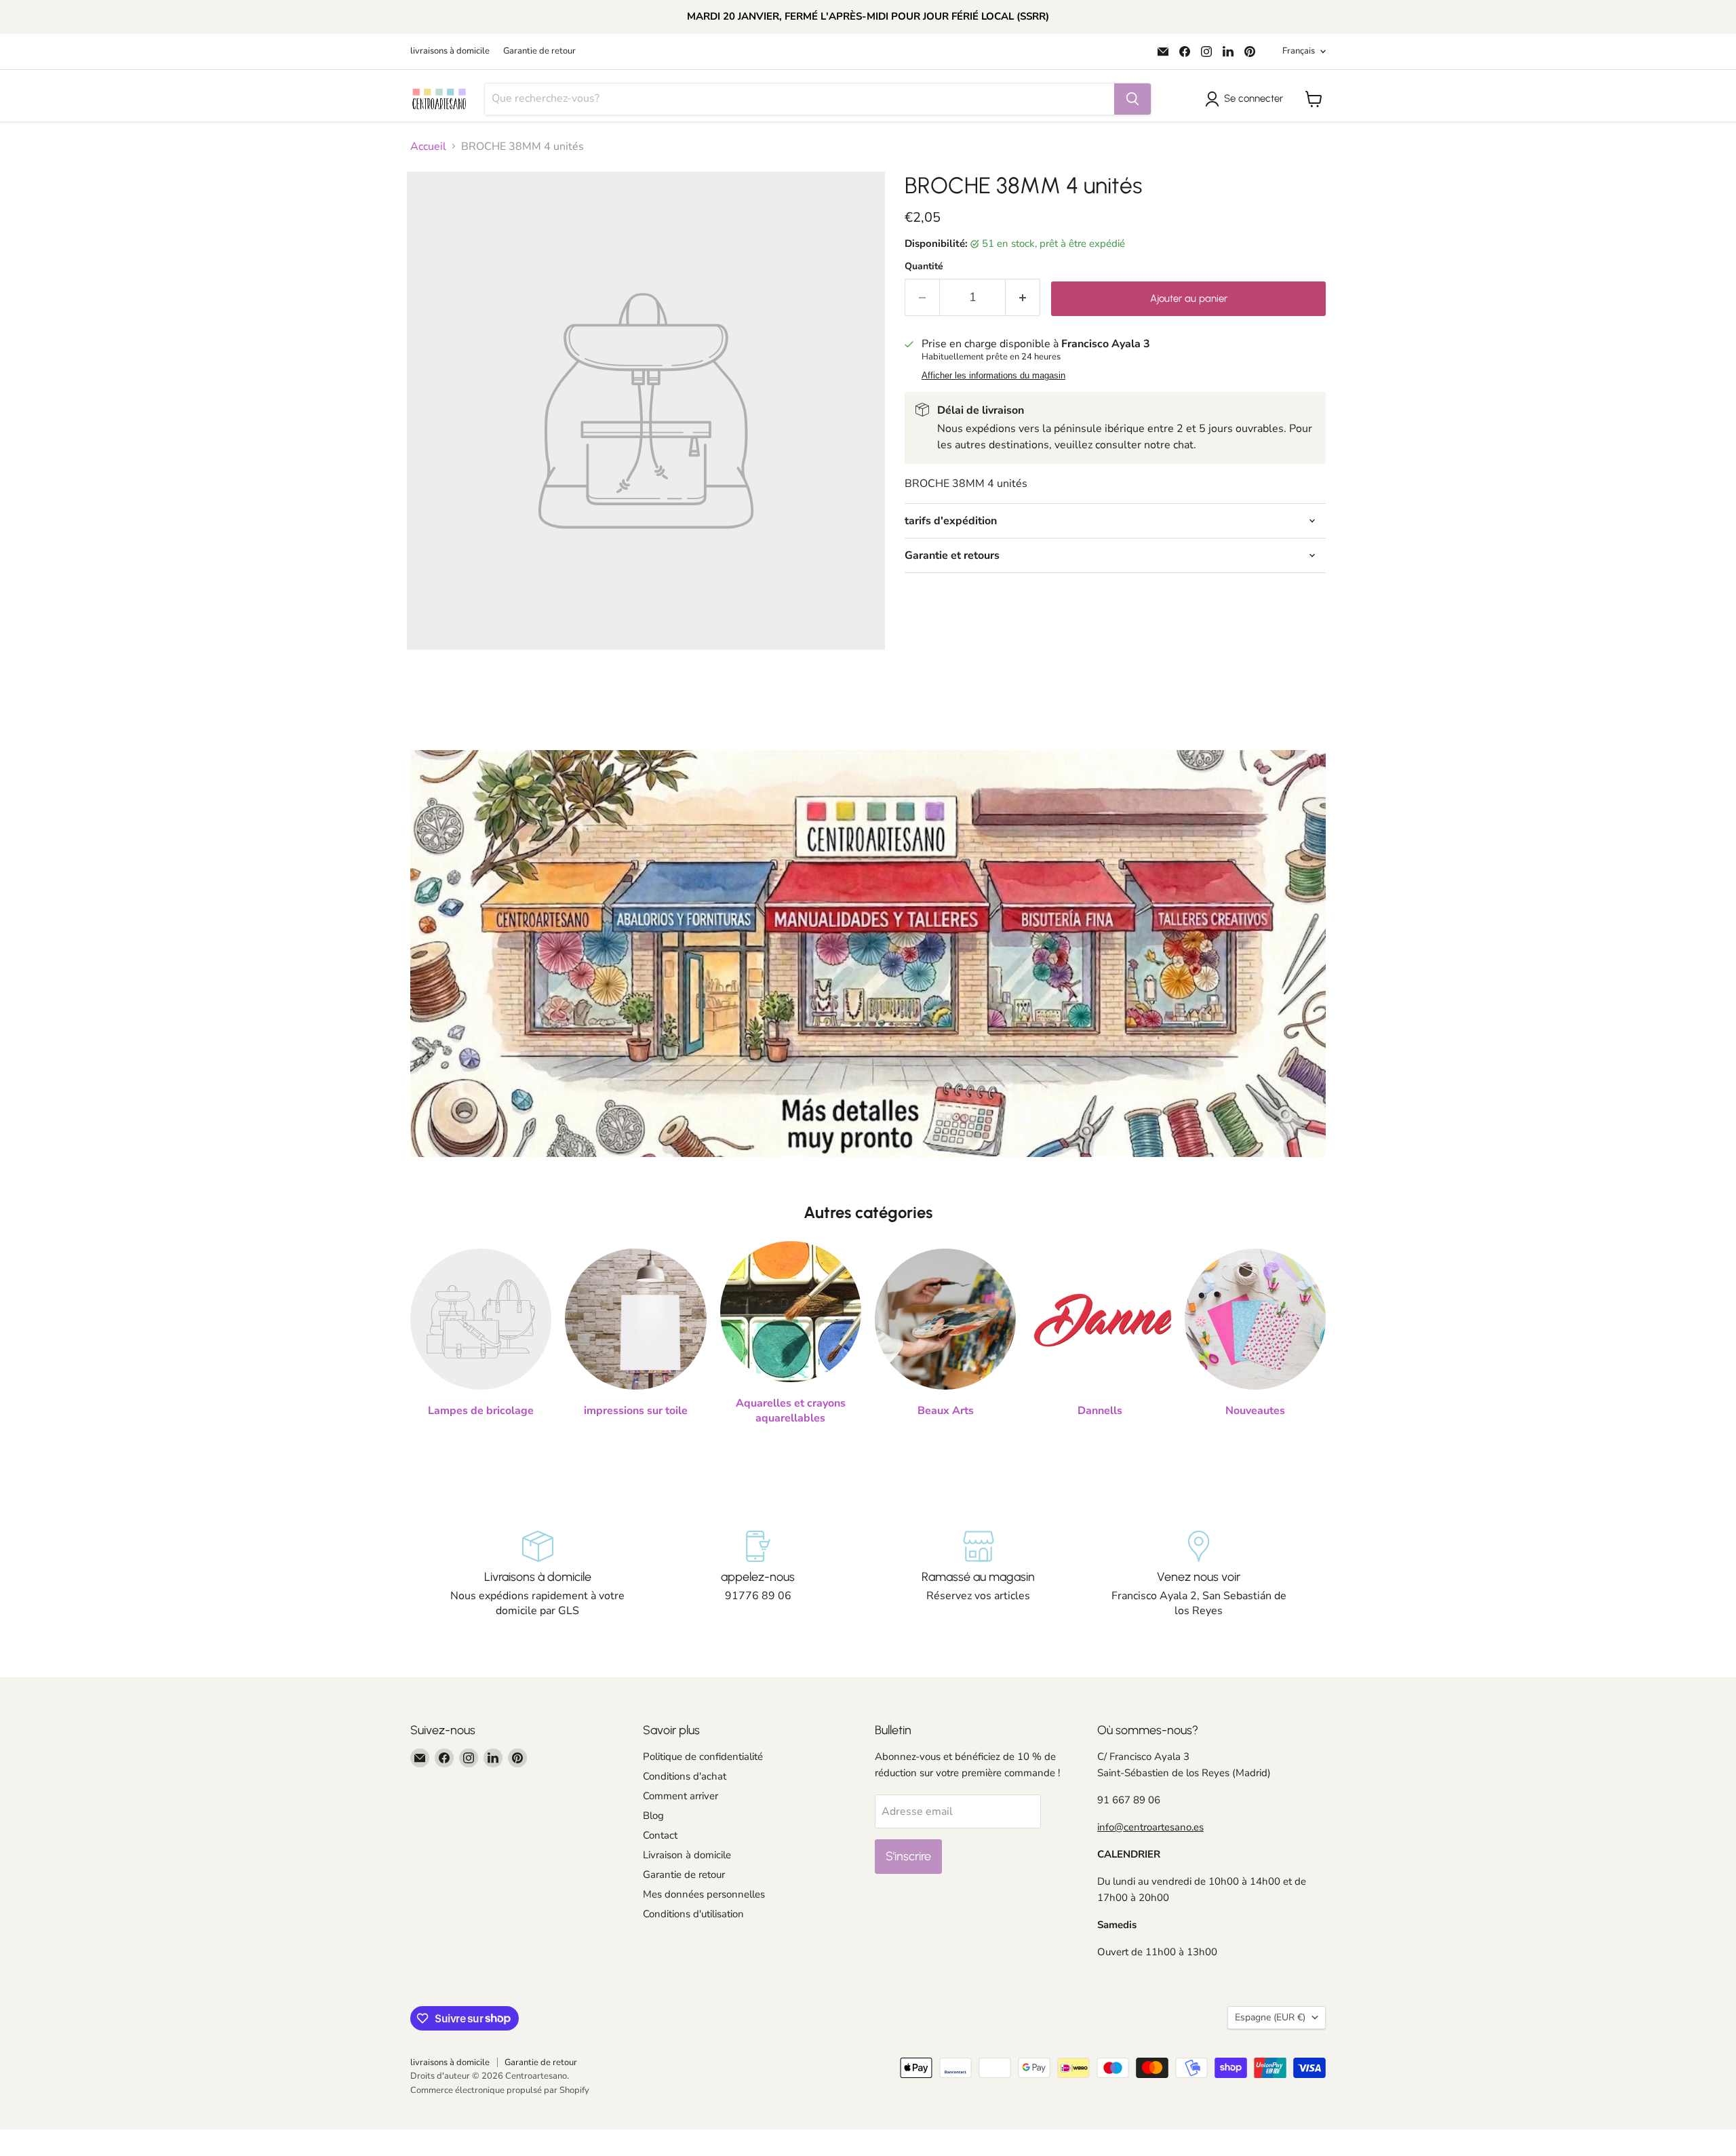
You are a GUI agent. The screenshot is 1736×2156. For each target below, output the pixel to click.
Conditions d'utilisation (693, 1914)
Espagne (1270, 2017)
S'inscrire (908, 1856)
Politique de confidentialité (703, 1757)
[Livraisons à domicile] (537, 1575)
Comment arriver (680, 1796)
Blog (653, 1816)
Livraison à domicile (687, 1855)
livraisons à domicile (450, 51)
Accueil (428, 146)
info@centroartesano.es (1150, 1827)
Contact (660, 1835)
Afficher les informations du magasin (993, 376)
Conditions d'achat (685, 1776)
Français (1299, 51)
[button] (1247, 99)
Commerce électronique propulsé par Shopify (500, 2090)
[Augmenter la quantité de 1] (1023, 297)
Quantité (924, 267)
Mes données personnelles (704, 1894)
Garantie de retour (539, 51)
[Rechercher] (1132, 99)
